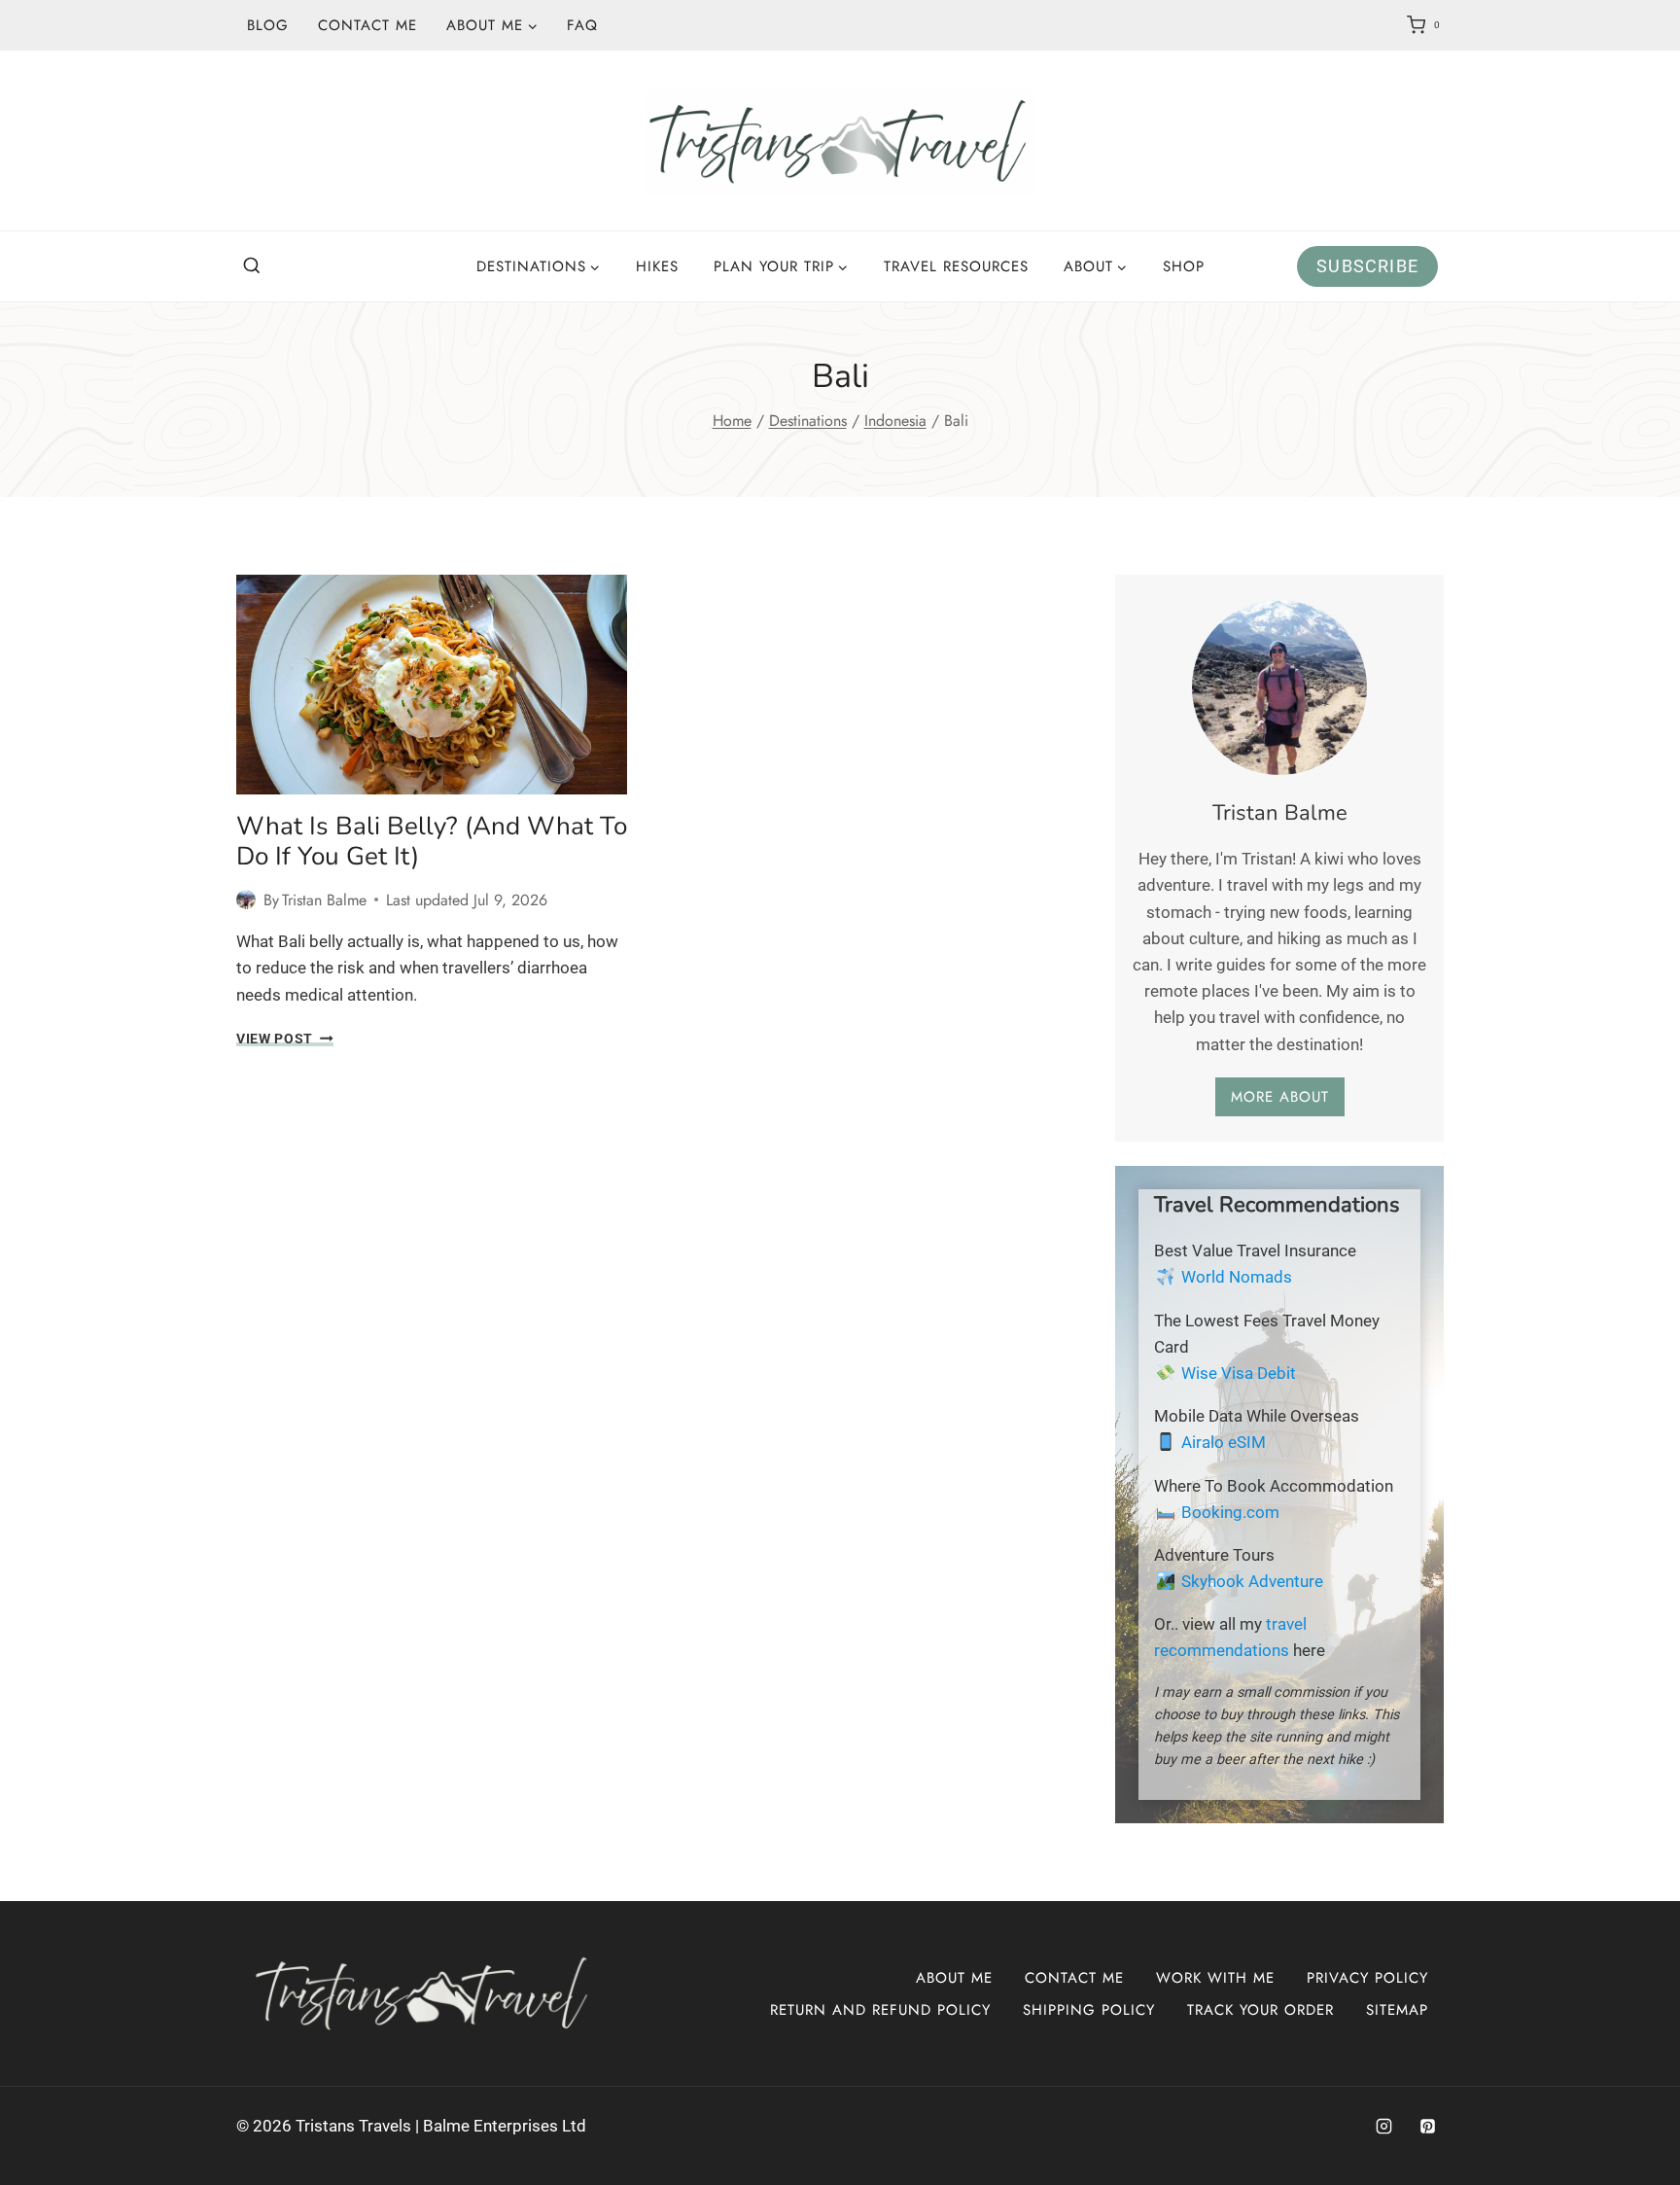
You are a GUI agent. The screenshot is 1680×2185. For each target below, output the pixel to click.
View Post (285, 1039)
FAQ (582, 25)
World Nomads (1237, 1277)
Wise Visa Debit (1239, 1373)
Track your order (1260, 2010)
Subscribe (1367, 266)
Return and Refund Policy (880, 2010)
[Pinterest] (1427, 2127)
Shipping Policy (1089, 2010)
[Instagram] (1384, 2127)
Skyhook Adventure (1252, 1581)
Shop (1184, 266)
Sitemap (1397, 2010)
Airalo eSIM (1224, 1442)
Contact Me (367, 25)
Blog (268, 25)
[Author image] (246, 899)
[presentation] (432, 685)
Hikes (657, 266)
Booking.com (1230, 1512)
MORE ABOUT (1280, 1097)
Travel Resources (956, 266)
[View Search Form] (252, 266)
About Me (954, 1978)
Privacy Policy (1367, 1978)
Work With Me (1215, 1978)
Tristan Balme (324, 900)
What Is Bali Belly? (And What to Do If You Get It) (432, 841)
